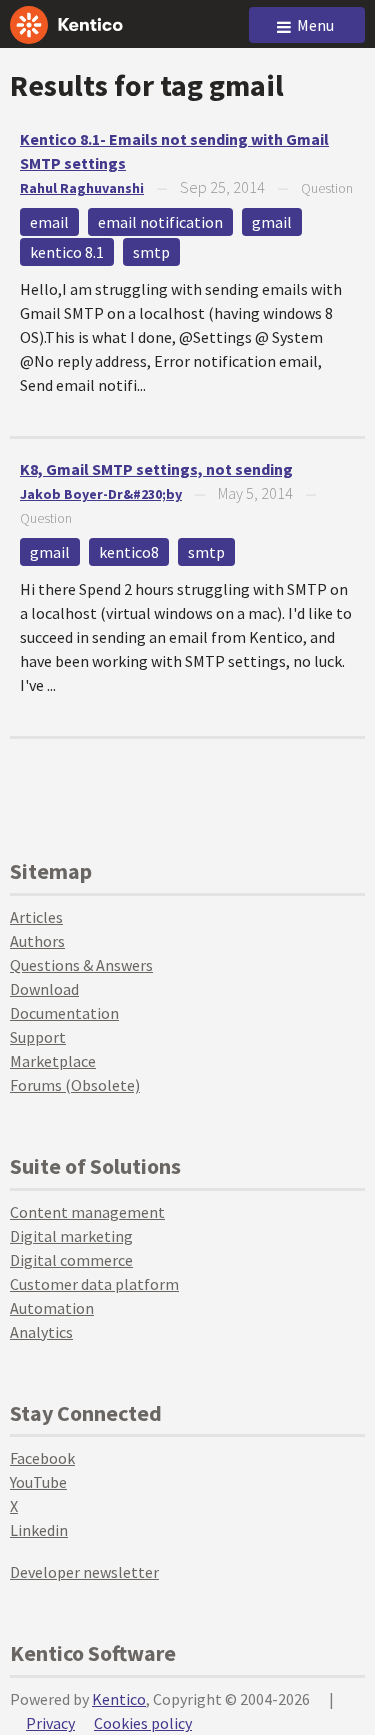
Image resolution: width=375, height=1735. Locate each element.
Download (44, 989)
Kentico (119, 1699)
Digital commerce (71, 1260)
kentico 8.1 (67, 252)
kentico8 (129, 552)
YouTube (38, 1482)
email (49, 222)
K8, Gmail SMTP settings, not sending (156, 469)
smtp (151, 252)
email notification (160, 222)
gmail (272, 222)
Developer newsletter (84, 1572)
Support (38, 1037)
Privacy (50, 1723)
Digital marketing (71, 1236)
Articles (36, 917)
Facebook (42, 1458)
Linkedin (39, 1530)
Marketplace (53, 1061)
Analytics (41, 1332)
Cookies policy (143, 1723)
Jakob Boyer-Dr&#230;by (101, 494)
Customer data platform (94, 1284)
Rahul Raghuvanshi (82, 188)
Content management (87, 1212)
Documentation (64, 1013)
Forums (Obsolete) (75, 1085)
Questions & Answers (81, 965)
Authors (37, 941)
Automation (52, 1308)
